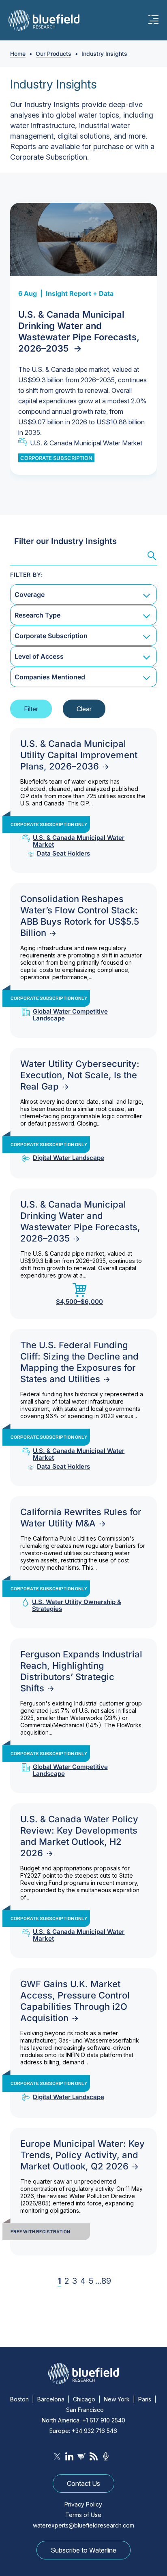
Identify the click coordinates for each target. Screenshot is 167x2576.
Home (18, 54)
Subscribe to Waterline (83, 2550)
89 (106, 2281)
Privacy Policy (83, 2504)
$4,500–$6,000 (79, 1301)
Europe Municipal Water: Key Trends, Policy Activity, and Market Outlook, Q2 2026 (82, 2155)
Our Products (54, 54)
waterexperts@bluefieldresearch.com (83, 2525)
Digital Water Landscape (69, 1158)
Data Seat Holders (63, 853)
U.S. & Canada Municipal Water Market (86, 443)
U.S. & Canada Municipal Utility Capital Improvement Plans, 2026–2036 (79, 755)
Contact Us (83, 2483)
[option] (83, 339)
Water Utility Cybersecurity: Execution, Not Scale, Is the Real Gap (80, 1075)
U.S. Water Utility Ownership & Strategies (77, 1605)
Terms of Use (83, 2515)
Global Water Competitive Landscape (70, 1015)
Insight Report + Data (80, 293)
